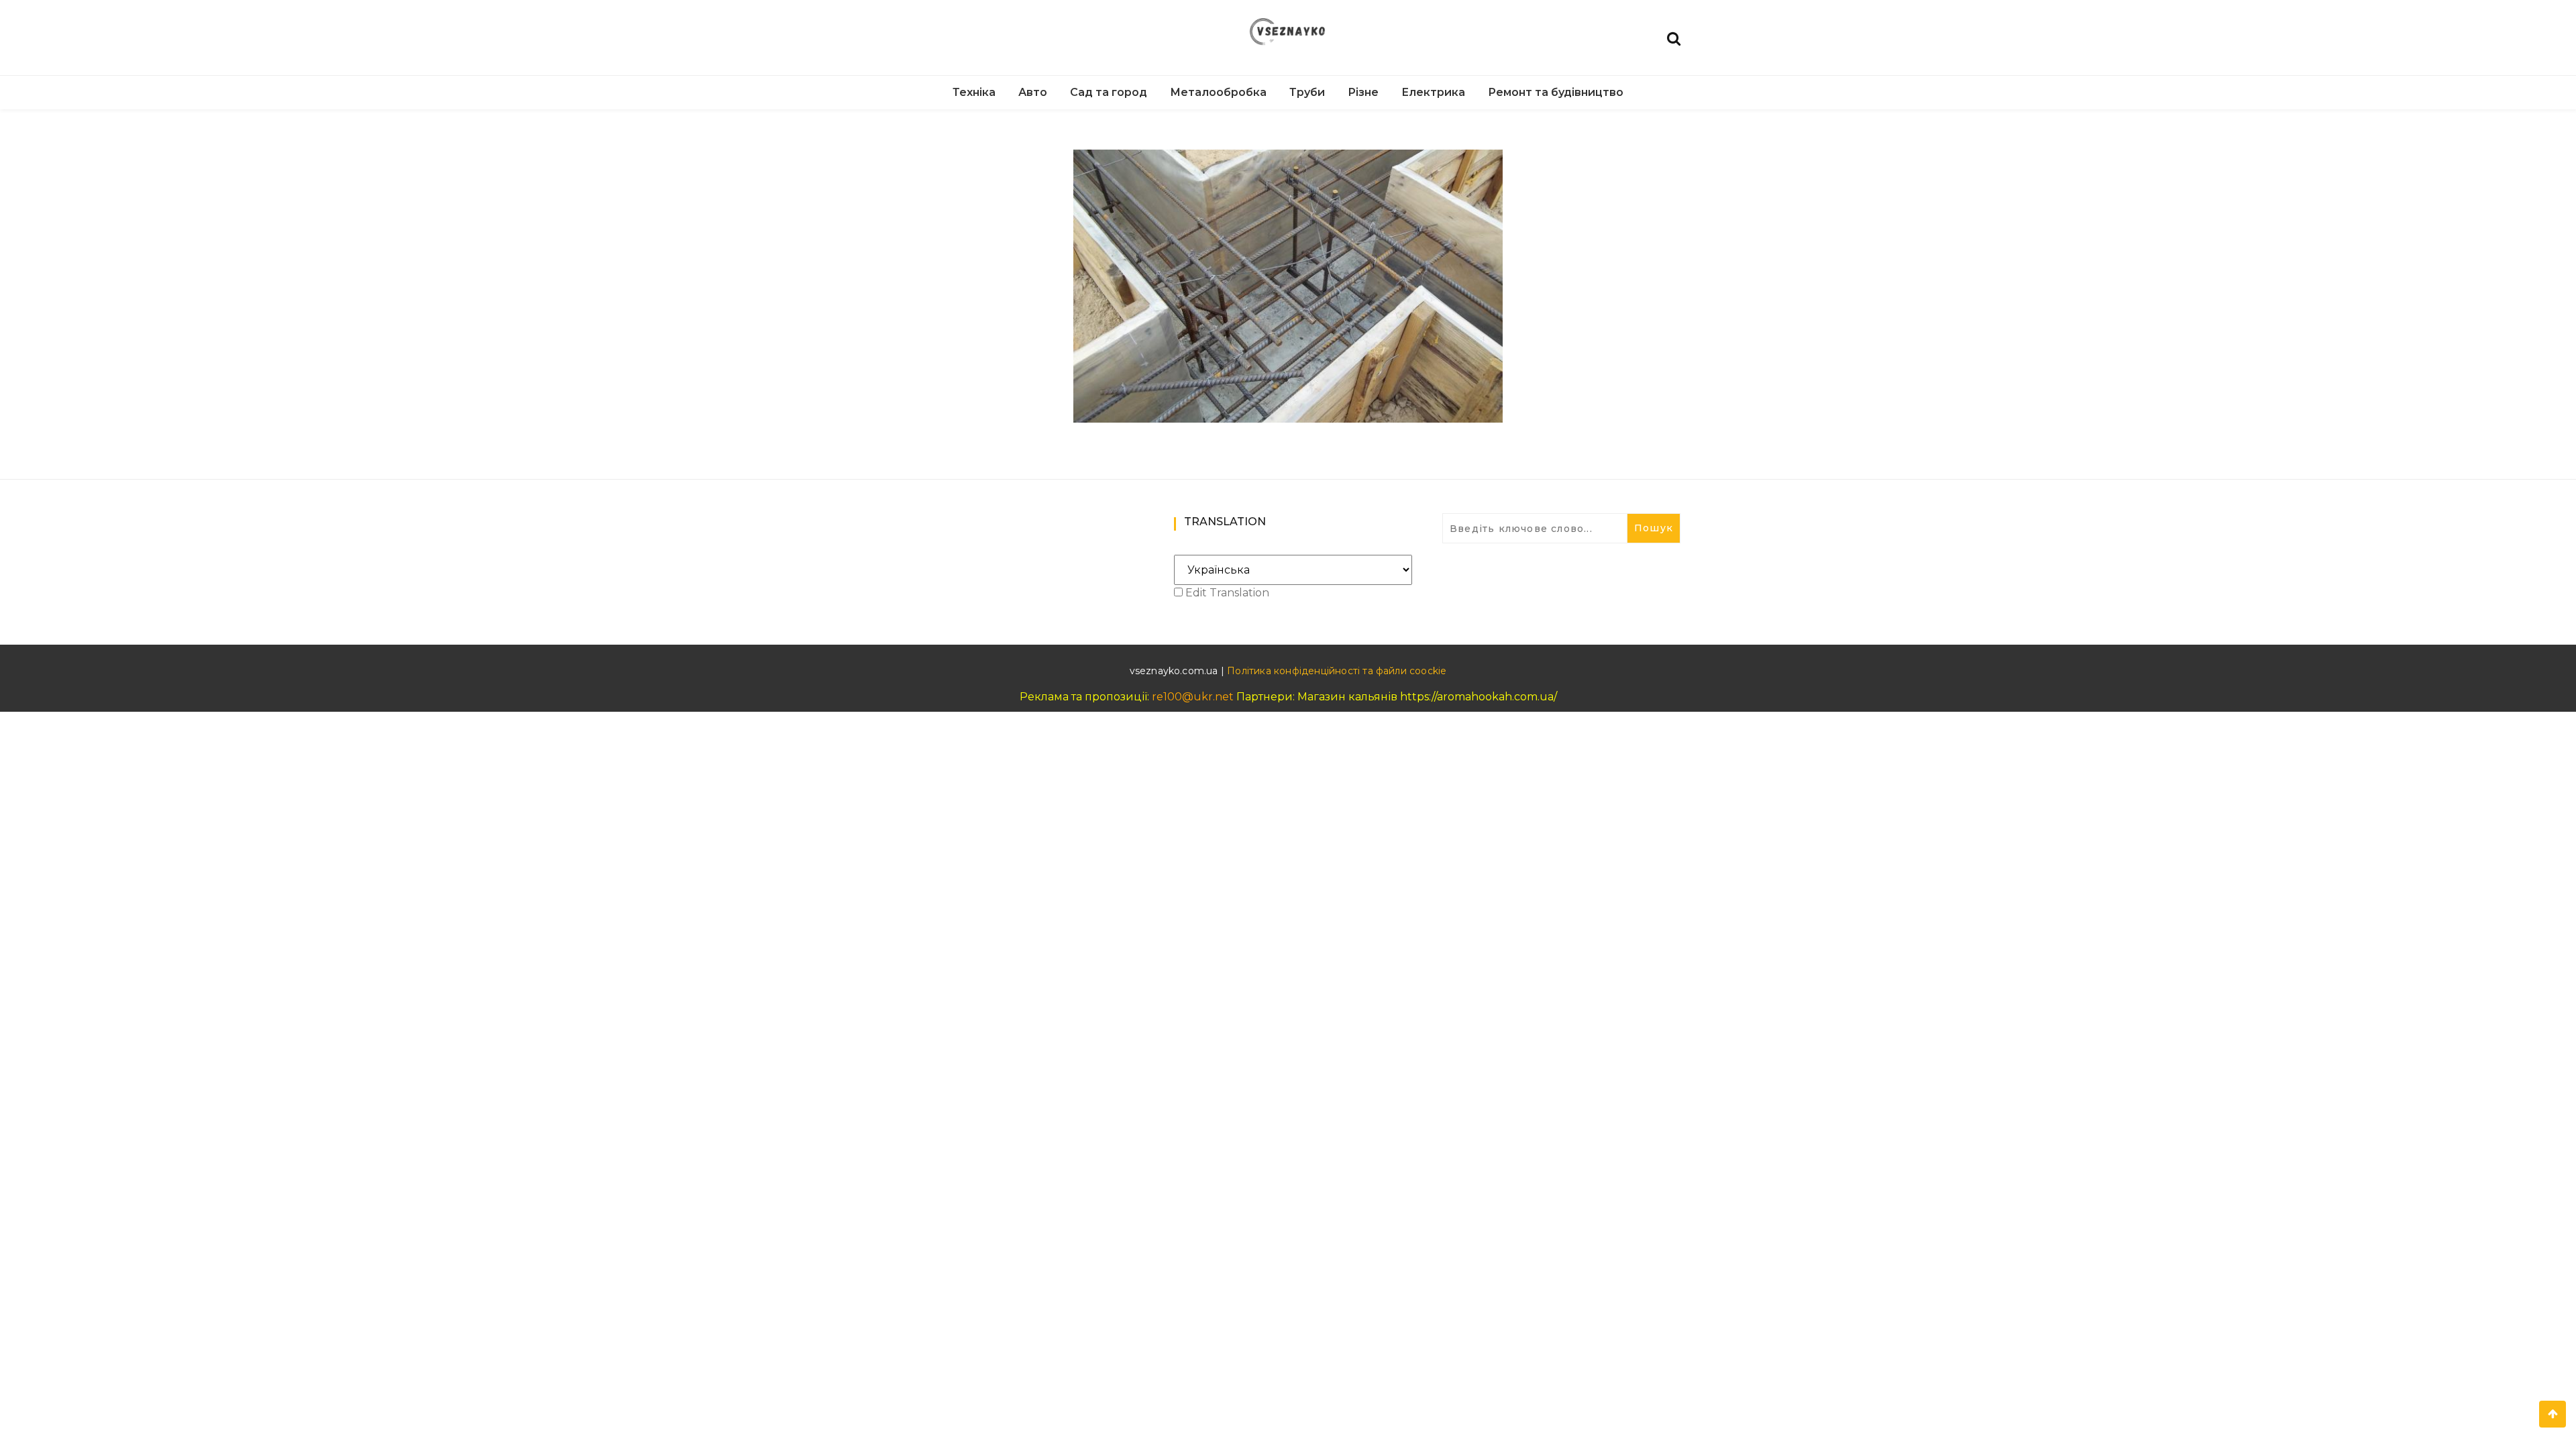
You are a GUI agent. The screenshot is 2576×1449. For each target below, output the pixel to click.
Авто (1033, 92)
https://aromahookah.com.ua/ (1479, 697)
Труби (1307, 92)
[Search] (1674, 37)
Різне (1363, 92)
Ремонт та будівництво (1556, 92)
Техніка (974, 92)
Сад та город (1109, 92)
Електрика (1433, 92)
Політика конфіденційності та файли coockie (1337, 671)
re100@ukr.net (1193, 697)
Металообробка (1218, 92)
